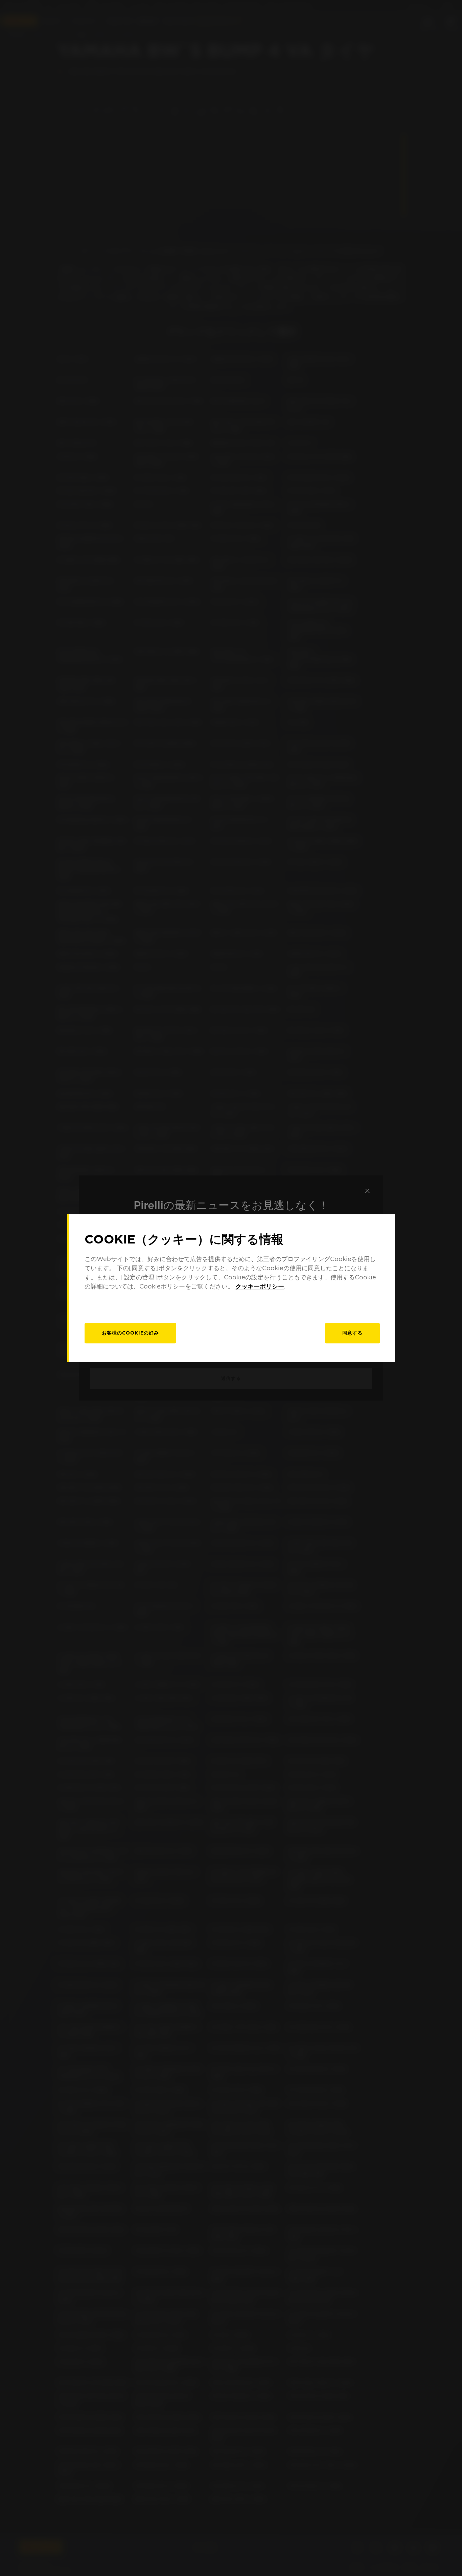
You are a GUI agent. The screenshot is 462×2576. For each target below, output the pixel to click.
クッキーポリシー (260, 1286)
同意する (352, 1333)
